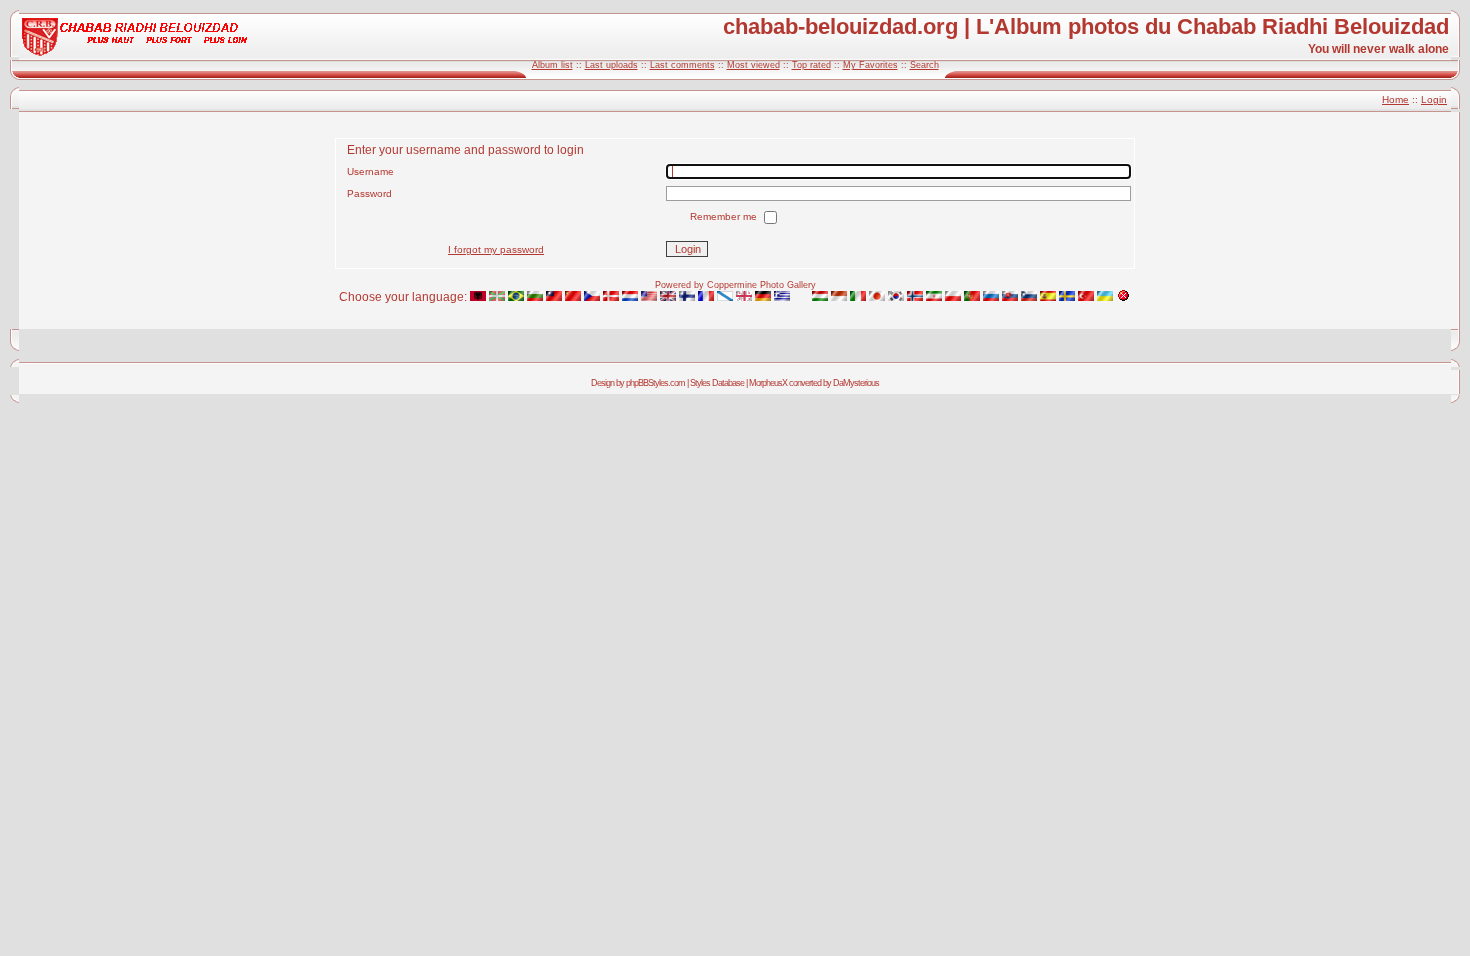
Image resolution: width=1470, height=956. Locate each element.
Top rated (811, 65)
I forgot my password (496, 249)
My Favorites (870, 65)
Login (1434, 99)
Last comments (682, 65)
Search (924, 65)
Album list (552, 65)
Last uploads (611, 65)
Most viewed (753, 65)
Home (1395, 99)
